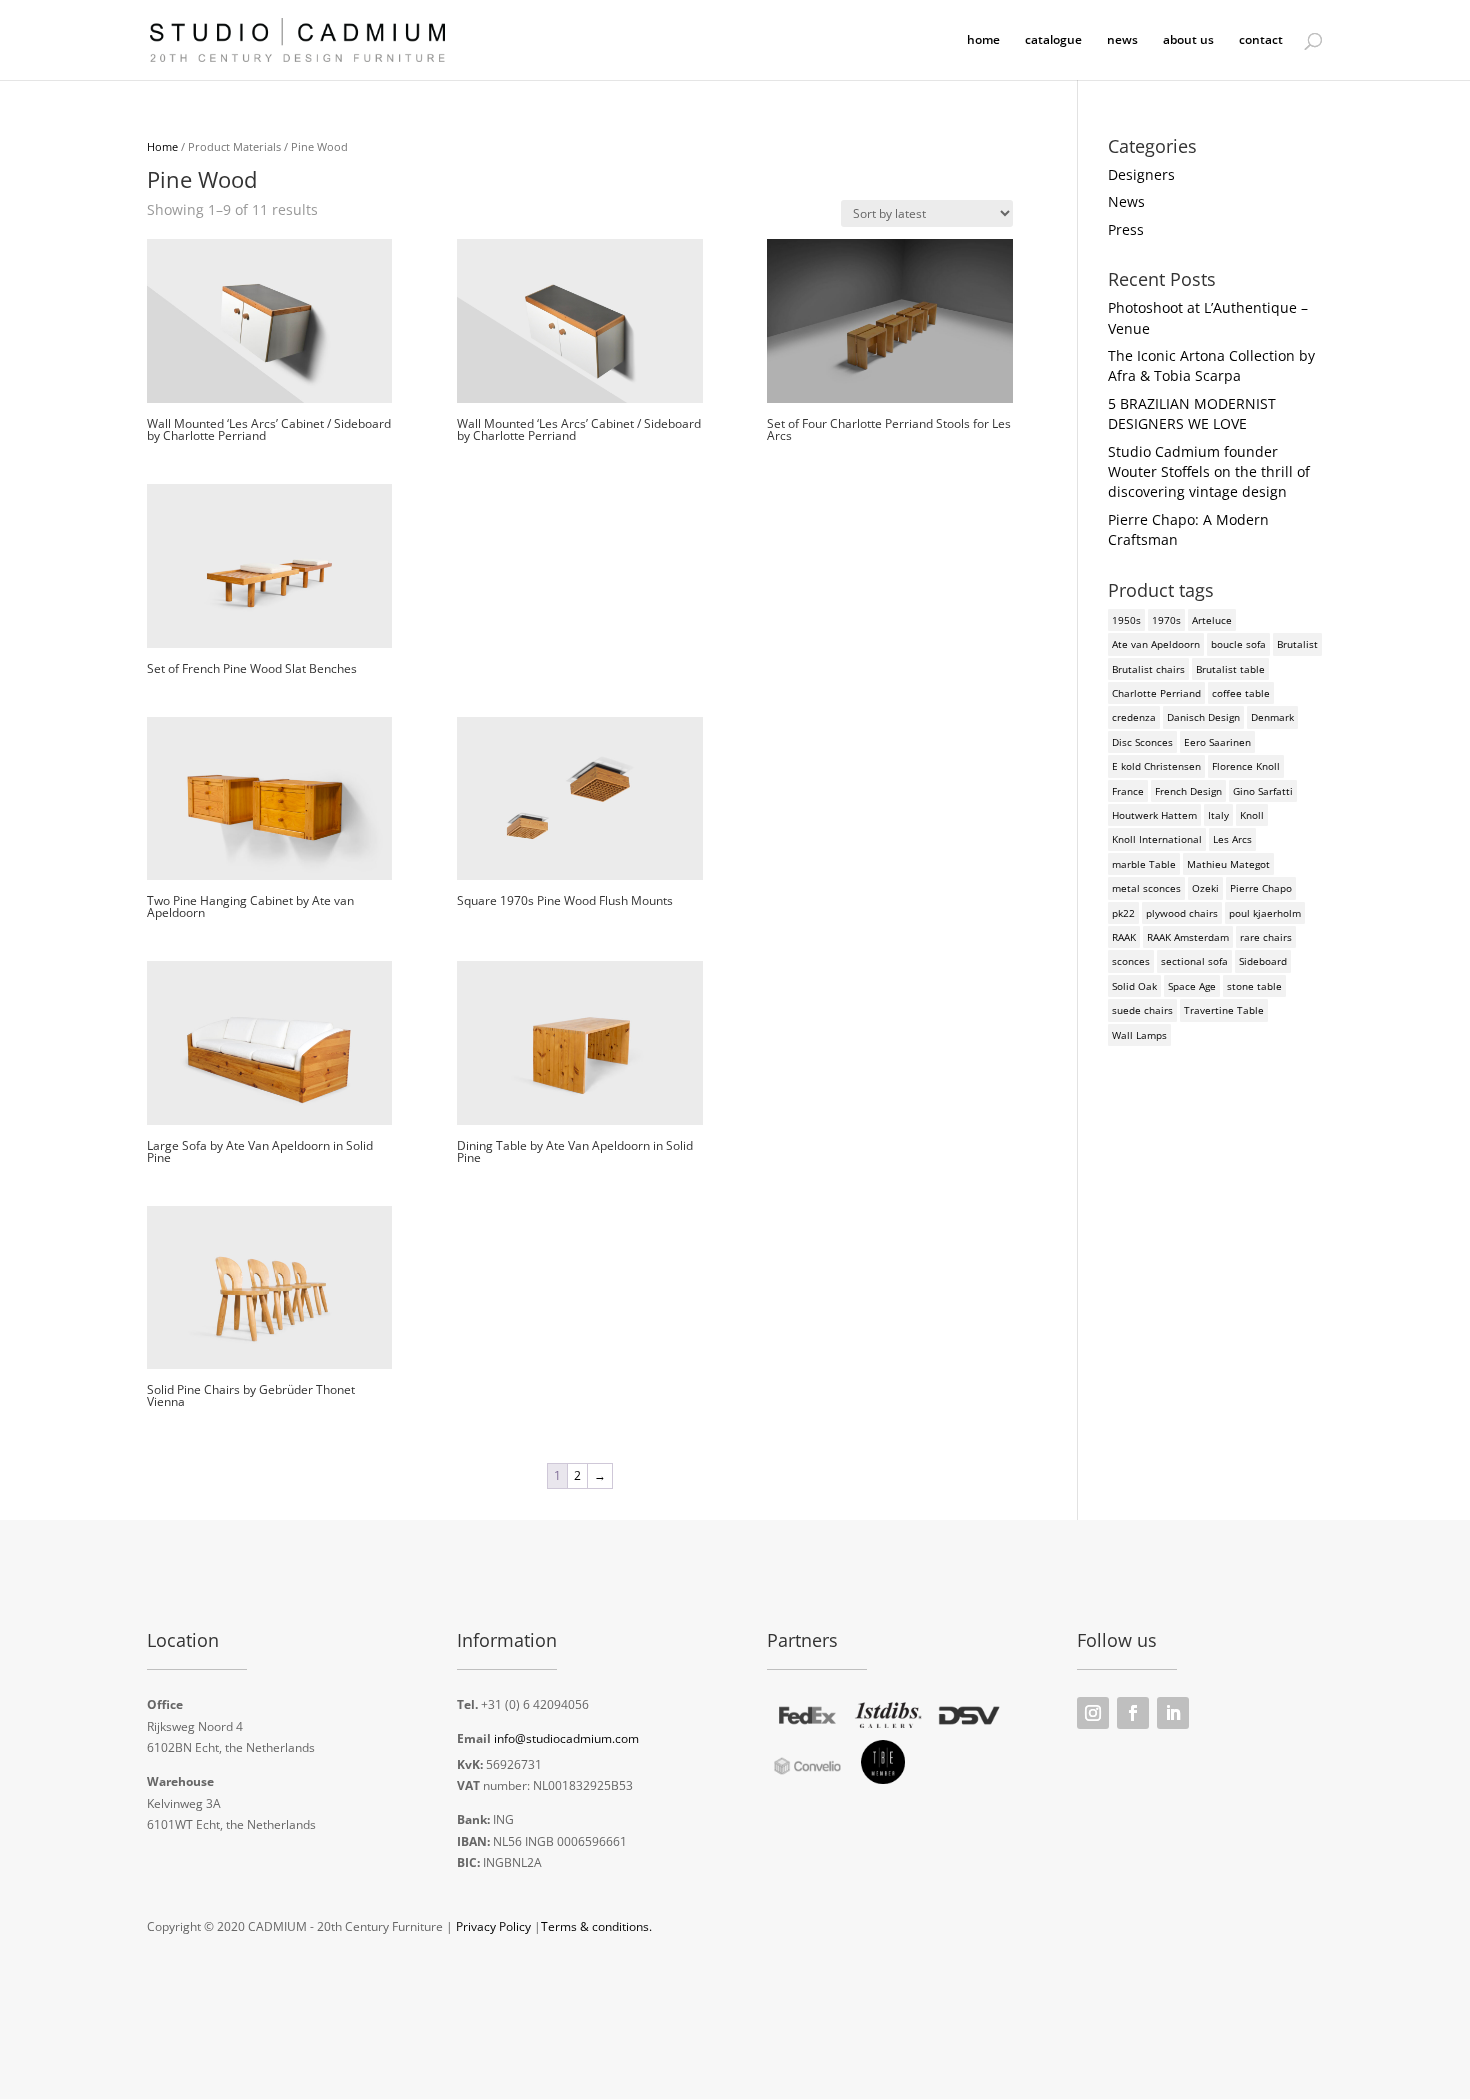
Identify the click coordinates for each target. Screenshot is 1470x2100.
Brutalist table (1230, 669)
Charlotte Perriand (1156, 693)
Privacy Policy (493, 1926)
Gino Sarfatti (1263, 791)
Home (162, 146)
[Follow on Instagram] (1093, 1713)
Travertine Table (1224, 1010)
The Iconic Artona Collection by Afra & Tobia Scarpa (1211, 365)
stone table (1254, 986)
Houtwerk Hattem (1154, 815)
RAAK (1124, 937)
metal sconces (1146, 888)
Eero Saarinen (1217, 742)
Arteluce (1212, 620)
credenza (1134, 717)
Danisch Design (1203, 717)
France (1128, 791)
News (1126, 201)
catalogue (1053, 40)
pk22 (1123, 913)
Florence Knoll (1246, 766)
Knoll (1252, 815)
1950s (1126, 620)
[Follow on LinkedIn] (1173, 1713)
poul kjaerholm (1265, 913)
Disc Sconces (1142, 742)
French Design (1188, 791)
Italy (1218, 815)
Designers (1141, 174)
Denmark (1272, 717)
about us (1188, 40)
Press (1126, 229)
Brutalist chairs (1148, 669)
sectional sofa (1194, 961)
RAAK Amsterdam (1188, 937)
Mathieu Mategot (1228, 864)
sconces (1131, 961)
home (983, 40)
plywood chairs (1182, 913)
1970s (1166, 620)
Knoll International (1157, 839)
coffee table (1241, 693)
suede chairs (1142, 1010)
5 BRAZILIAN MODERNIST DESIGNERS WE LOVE (1192, 413)
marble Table (1144, 864)
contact (1261, 40)
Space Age (1192, 986)
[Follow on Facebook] (1133, 1713)
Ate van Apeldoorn (1156, 644)
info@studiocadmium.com (566, 1738)
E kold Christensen (1156, 766)
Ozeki (1205, 888)
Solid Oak (1134, 986)
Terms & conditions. (596, 1926)
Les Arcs (1232, 839)
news (1122, 40)
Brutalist (1297, 644)
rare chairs (1266, 937)
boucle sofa (1238, 644)
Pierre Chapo (1261, 888)
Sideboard (1263, 961)
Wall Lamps (1139, 1035)
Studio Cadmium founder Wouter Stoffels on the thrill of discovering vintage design (1209, 472)
